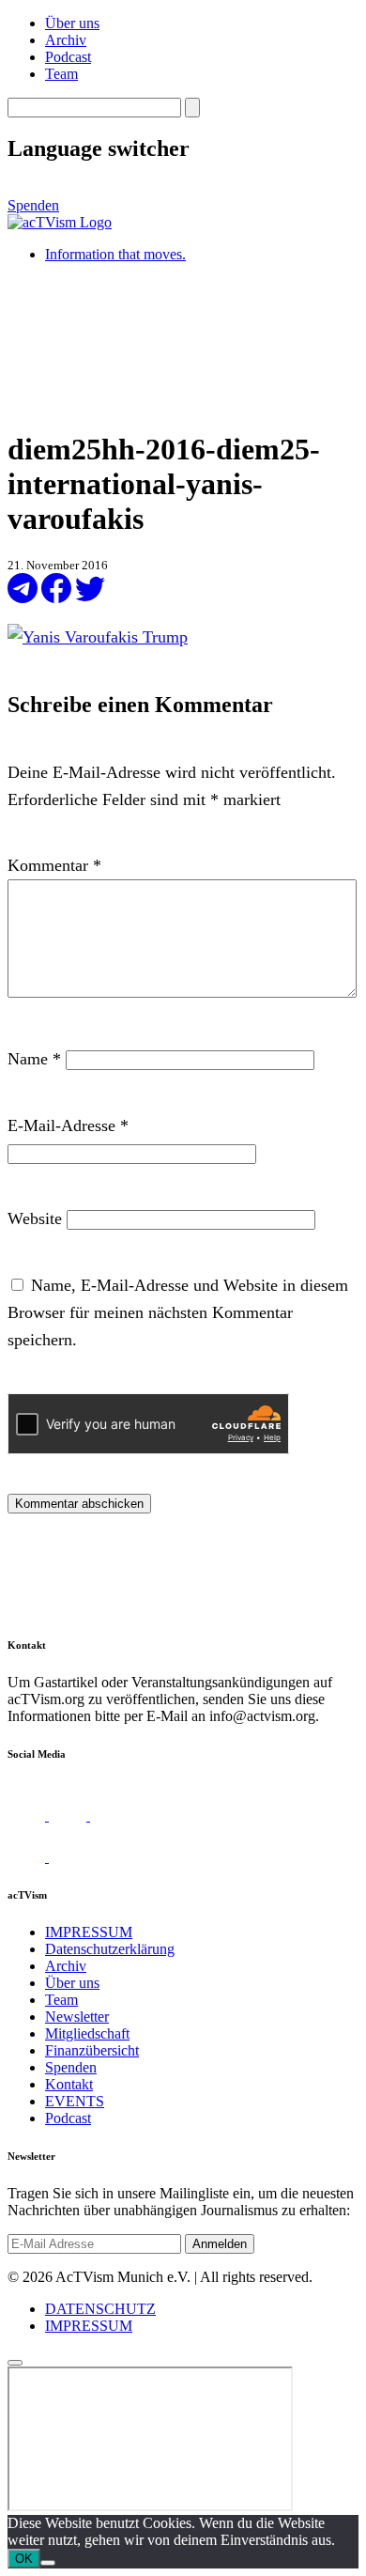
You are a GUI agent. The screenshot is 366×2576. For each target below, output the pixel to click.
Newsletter (77, 2017)
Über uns (72, 23)
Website (35, 1218)
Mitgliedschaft (87, 2033)
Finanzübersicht (92, 2050)
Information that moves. (115, 254)
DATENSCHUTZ (100, 2309)
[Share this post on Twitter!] (90, 598)
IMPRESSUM (89, 1932)
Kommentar (54, 865)
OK (24, 2559)
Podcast (68, 57)
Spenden (33, 205)
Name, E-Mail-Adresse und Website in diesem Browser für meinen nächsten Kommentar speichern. (178, 1312)
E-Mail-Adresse (68, 1125)
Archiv (66, 40)
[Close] (15, 2363)
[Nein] (48, 2563)
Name (34, 1059)
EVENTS (75, 2101)
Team (61, 74)
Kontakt (69, 2084)
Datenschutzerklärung (110, 1949)
